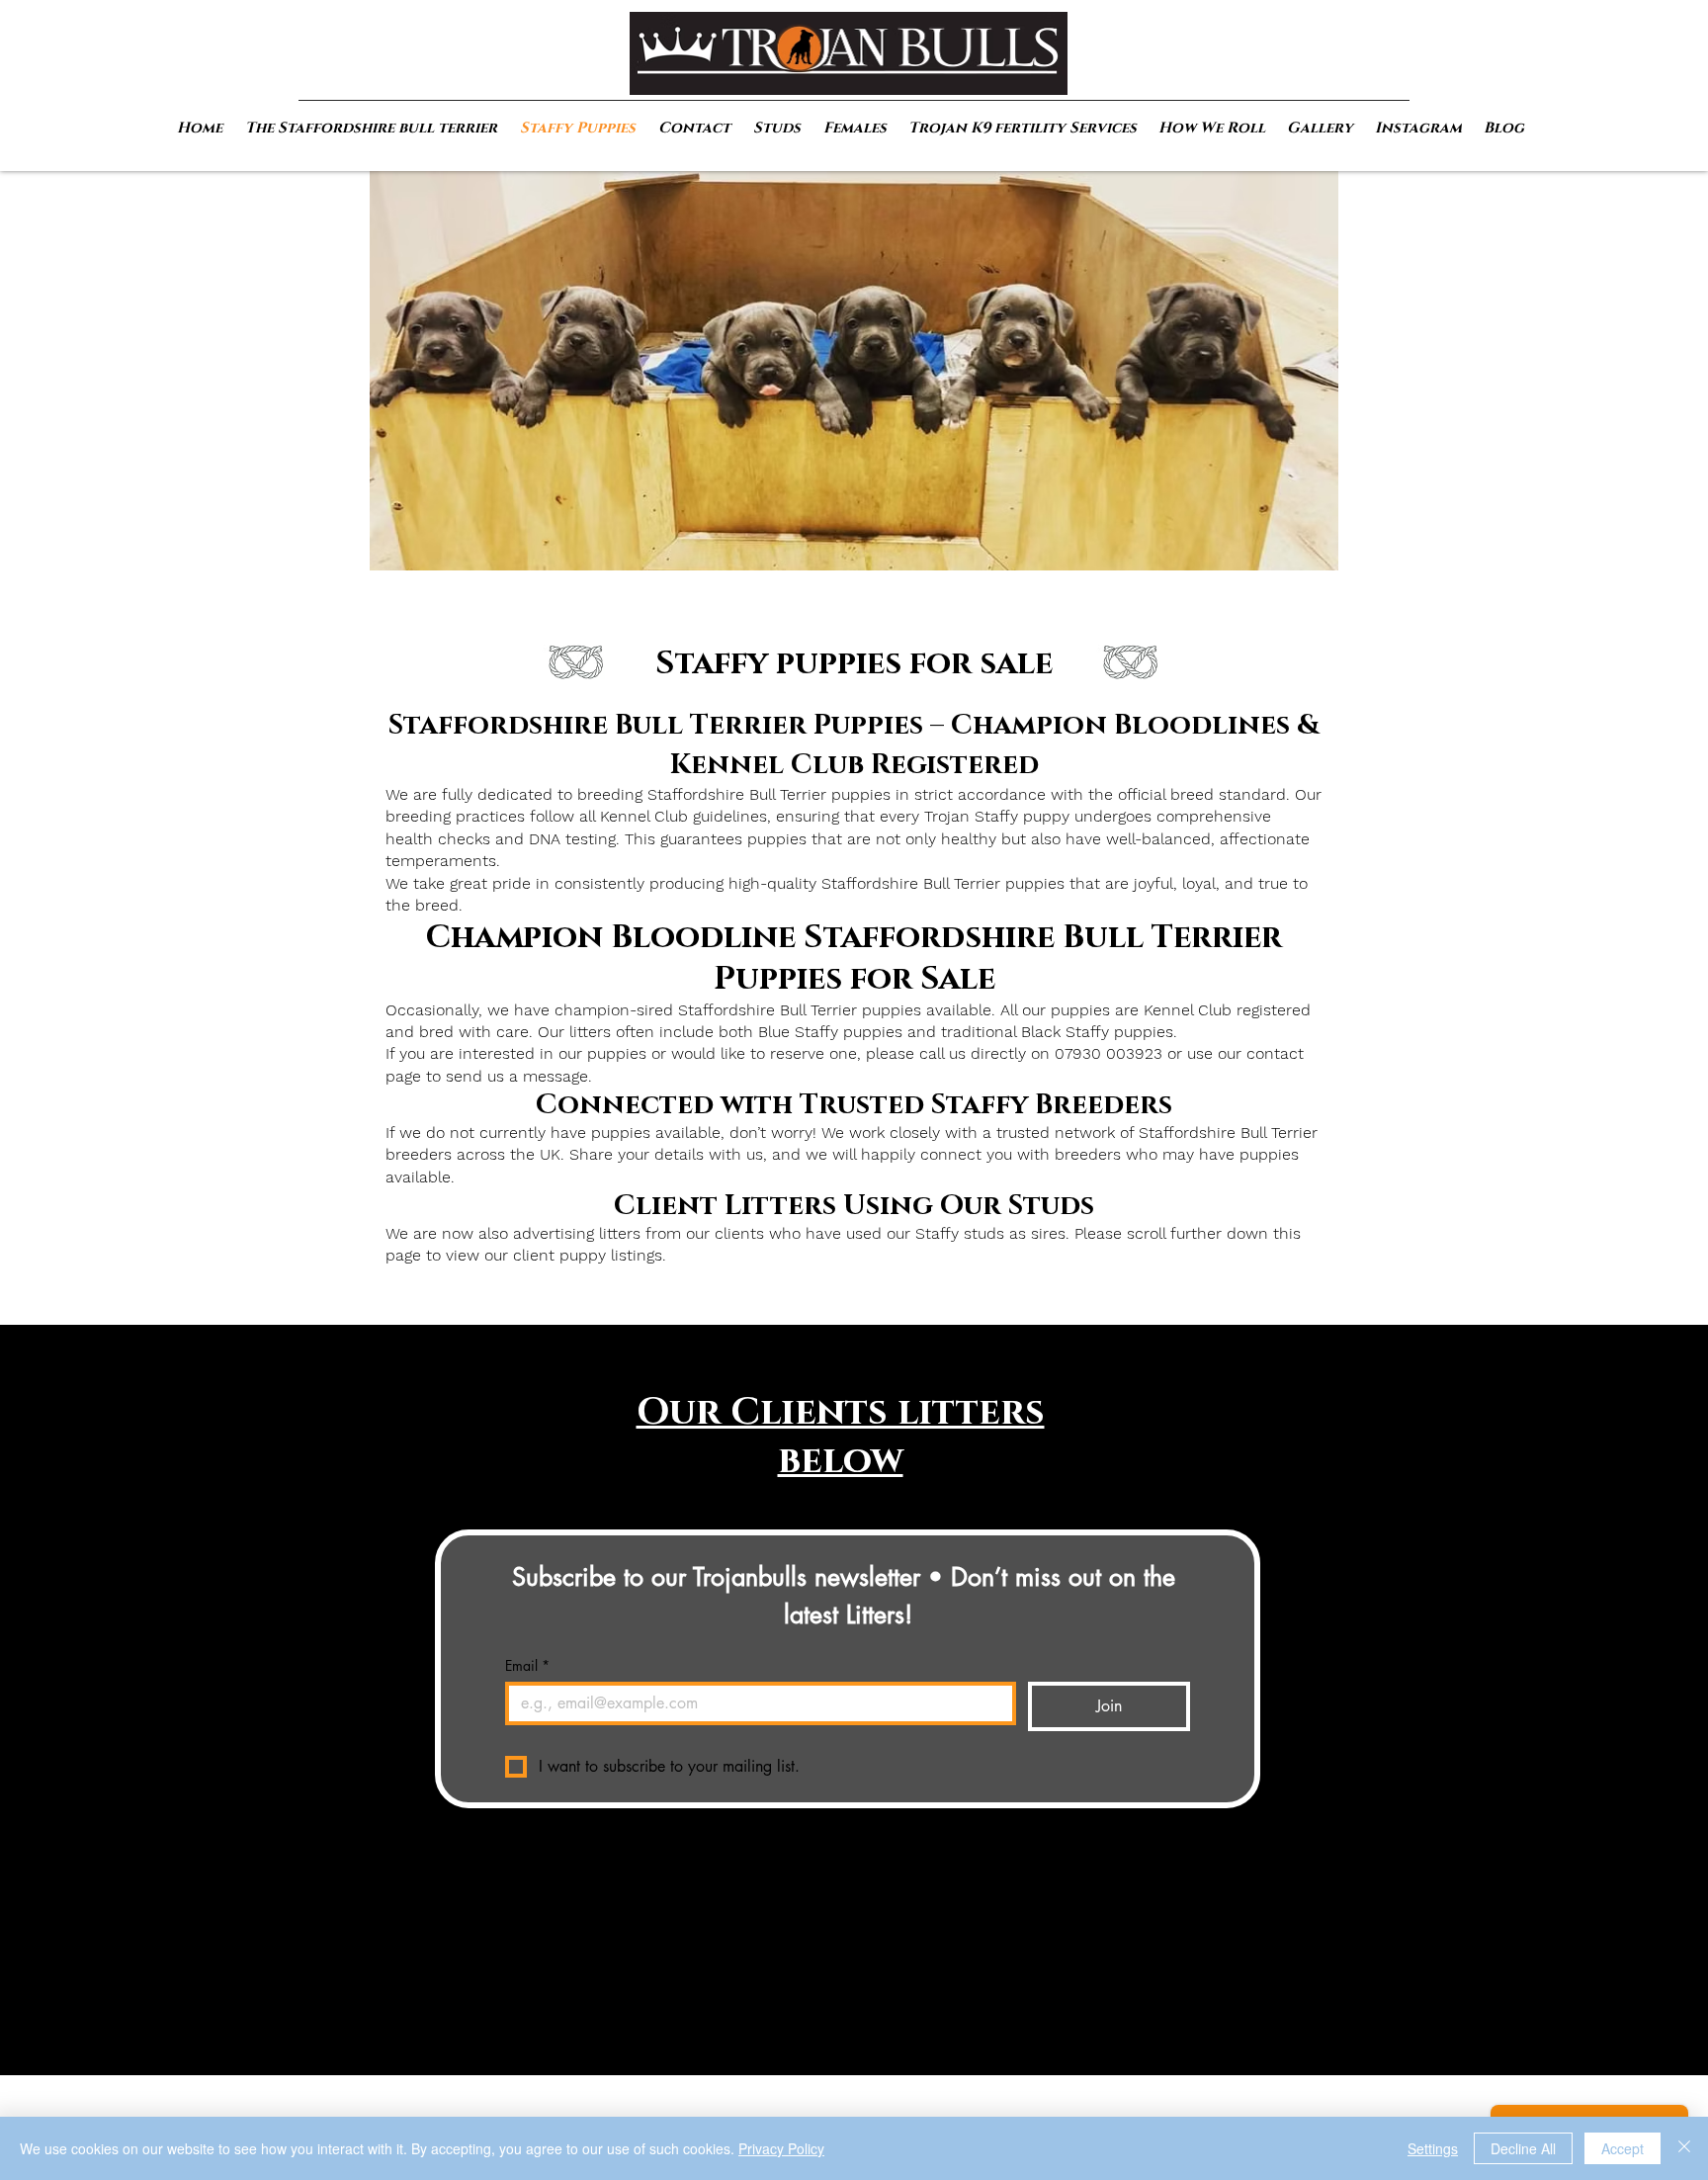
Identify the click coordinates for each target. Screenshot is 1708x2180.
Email (527, 1665)
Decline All (1523, 2148)
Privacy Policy (781, 2148)
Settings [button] (1433, 2148)
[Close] (1684, 2148)
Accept (1623, 2148)
